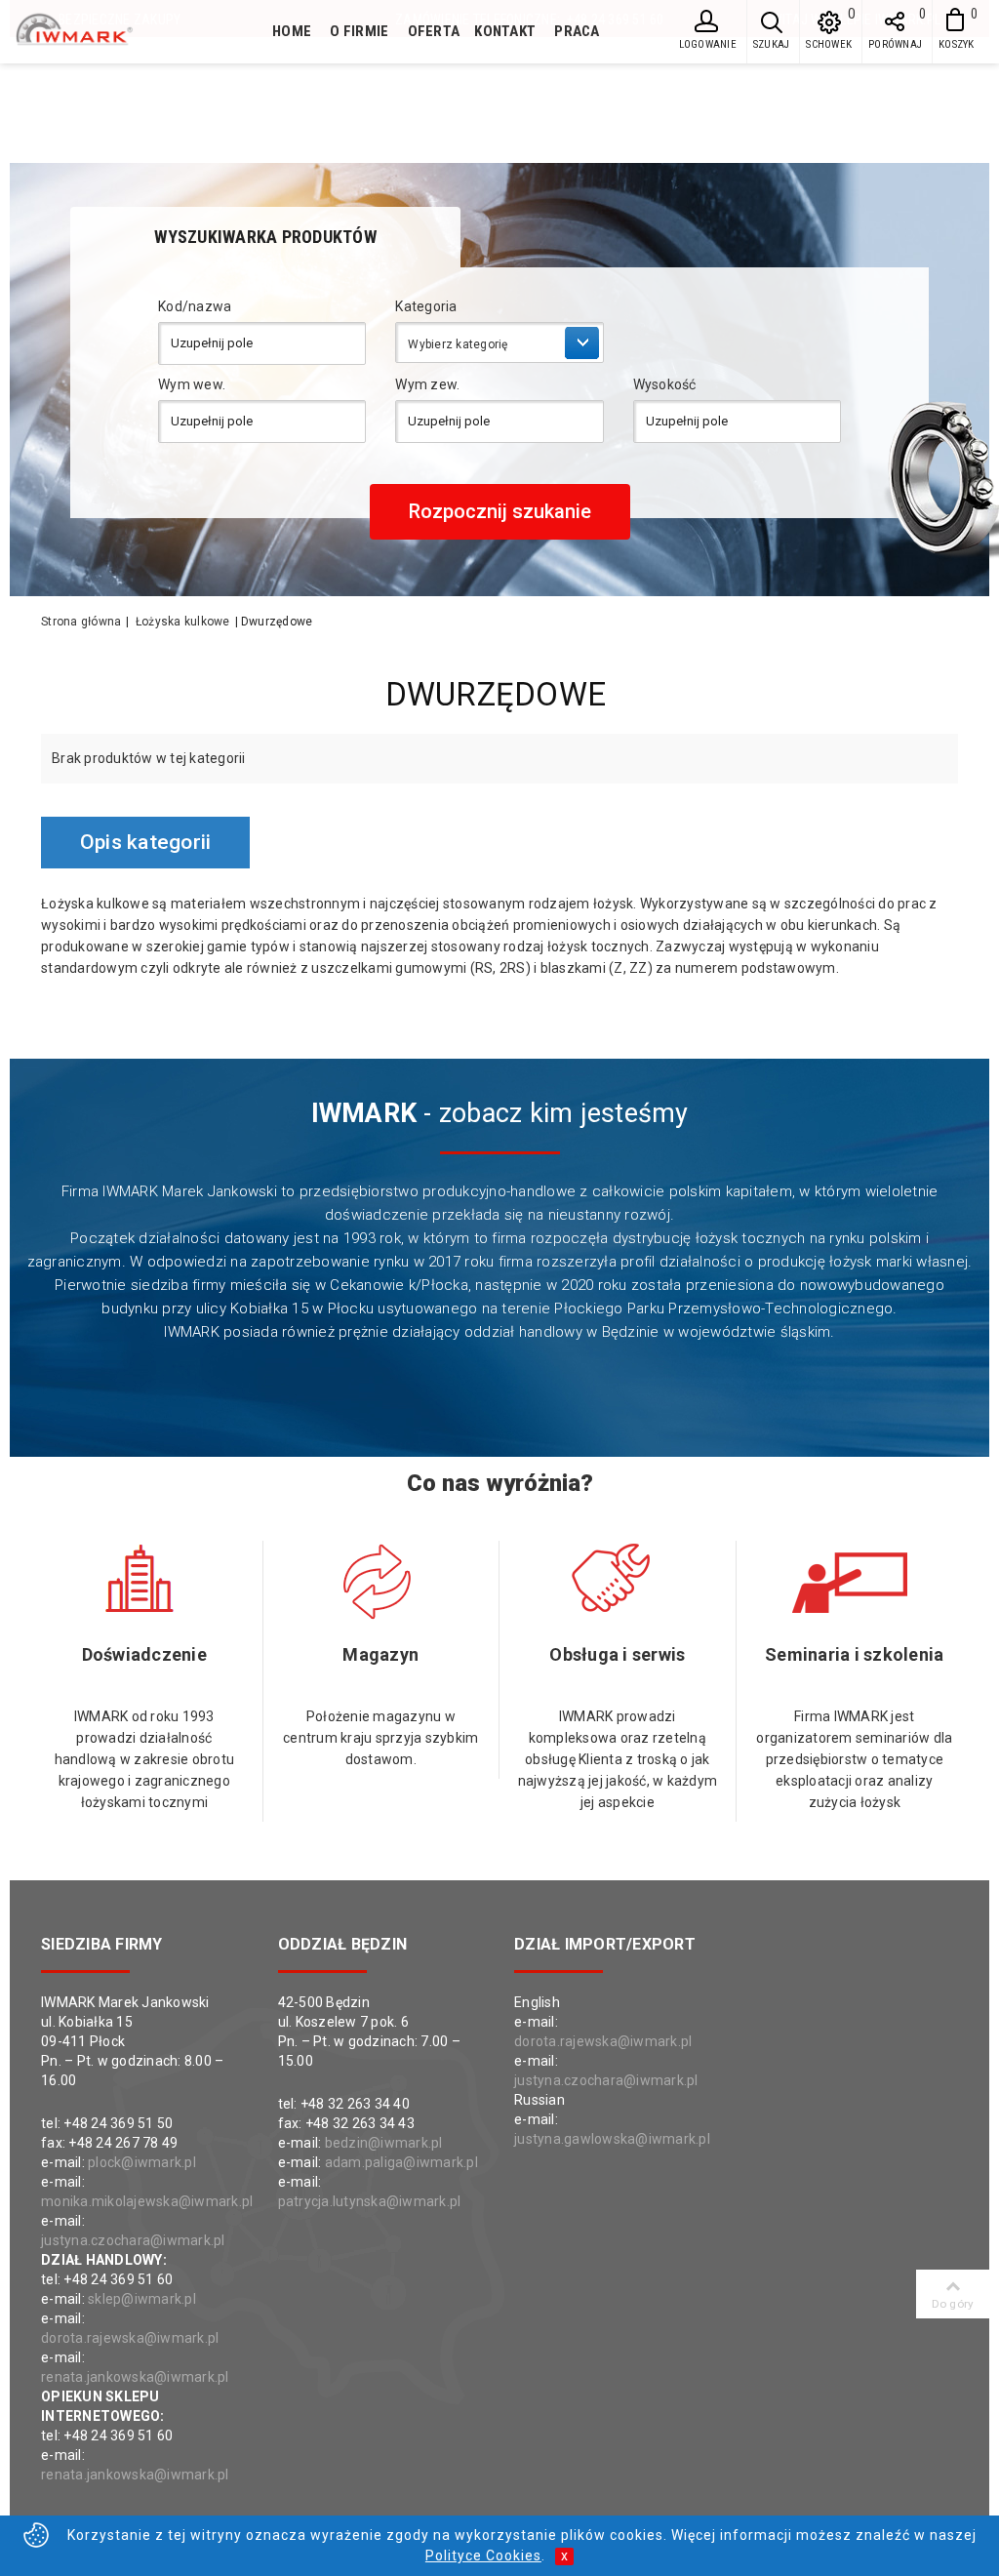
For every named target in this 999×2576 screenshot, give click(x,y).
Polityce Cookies (483, 2556)
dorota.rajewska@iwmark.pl (130, 2338)
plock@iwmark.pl (142, 2162)
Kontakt (505, 31)
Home (292, 31)
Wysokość (665, 384)
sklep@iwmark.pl (142, 2299)
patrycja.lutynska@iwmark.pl (370, 2201)
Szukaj (772, 44)
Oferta (434, 31)
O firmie (359, 31)
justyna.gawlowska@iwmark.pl (612, 2139)
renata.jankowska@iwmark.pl (135, 2377)
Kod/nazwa (195, 306)
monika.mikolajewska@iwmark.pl (147, 2201)
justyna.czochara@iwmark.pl (133, 2240)
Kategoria (426, 306)
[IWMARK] (119, 30)
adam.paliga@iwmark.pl (401, 2162)
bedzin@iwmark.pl (384, 2143)
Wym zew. (427, 384)
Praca (577, 31)
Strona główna (81, 622)
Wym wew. (192, 384)
